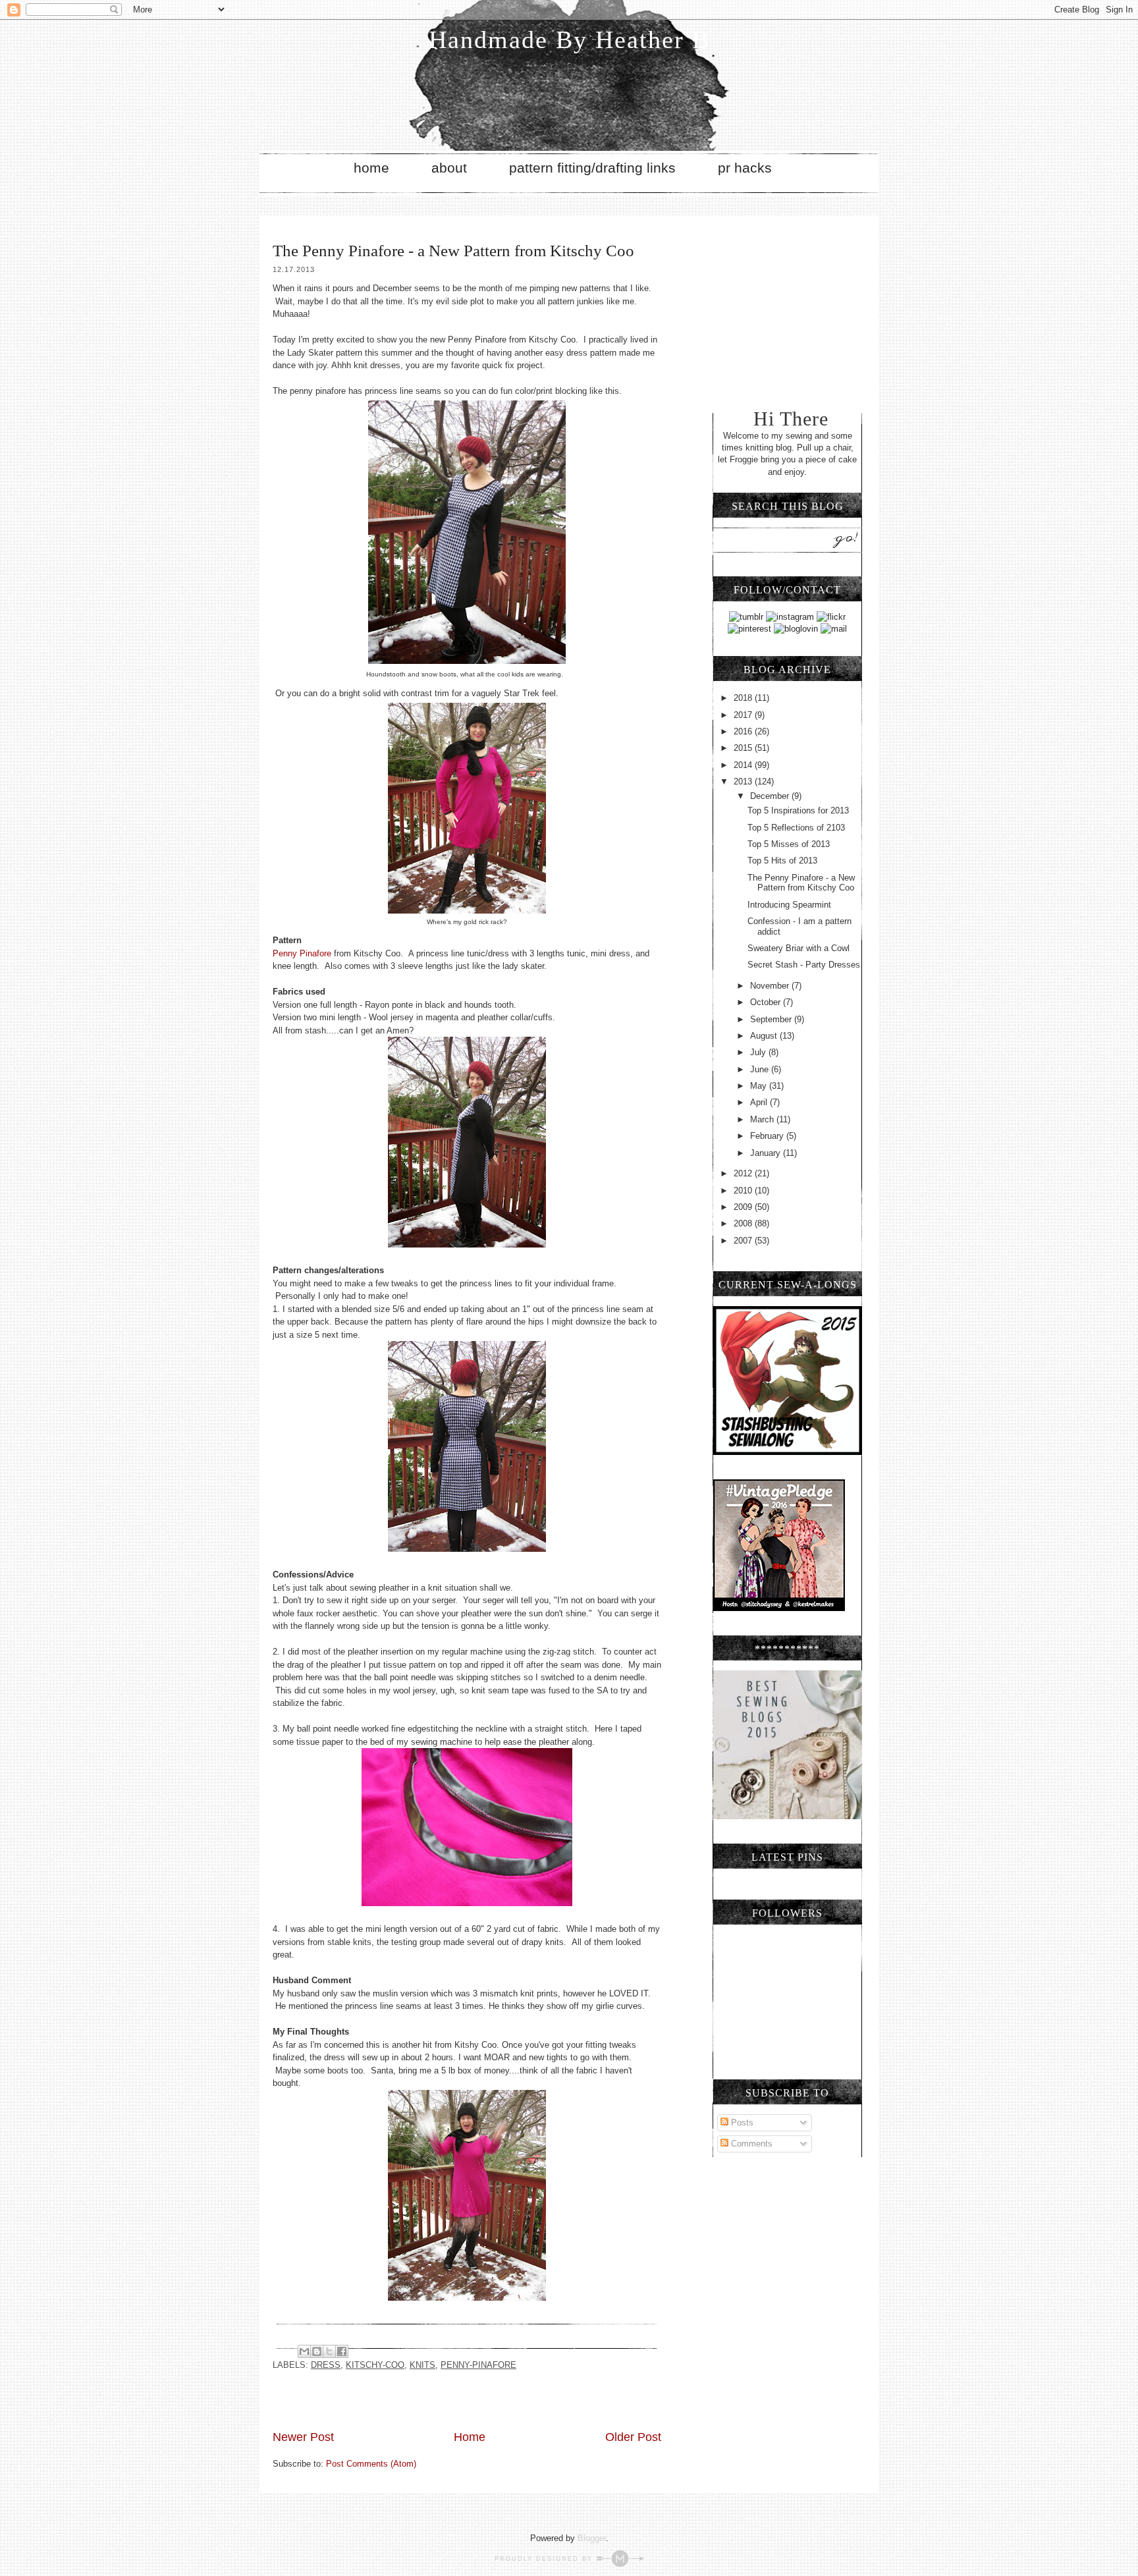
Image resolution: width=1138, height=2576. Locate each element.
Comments (750, 2144)
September (772, 1019)
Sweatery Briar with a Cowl (799, 948)
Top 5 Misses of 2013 (789, 844)
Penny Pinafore (302, 953)
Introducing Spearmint (789, 905)
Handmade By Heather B (569, 40)
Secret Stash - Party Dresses (804, 965)
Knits (422, 2365)
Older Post (633, 2437)
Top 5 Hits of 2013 (782, 861)
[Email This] (304, 2351)
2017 (744, 715)
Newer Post (303, 2437)
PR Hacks (745, 168)
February (768, 1136)
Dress (326, 2365)
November (771, 986)
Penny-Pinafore (478, 2365)
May (760, 1086)
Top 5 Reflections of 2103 (796, 828)
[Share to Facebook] (342, 2351)
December (771, 796)
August (765, 1036)
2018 (744, 698)
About (449, 168)
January (767, 1153)
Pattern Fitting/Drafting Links (592, 168)
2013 (744, 781)
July (759, 1052)
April (760, 1102)
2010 (744, 1191)
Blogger (592, 2538)
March (763, 1119)
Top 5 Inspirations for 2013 (798, 810)
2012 (744, 1173)
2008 (744, 1223)
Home (371, 168)
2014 (744, 765)
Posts (741, 2123)
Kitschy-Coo (375, 2365)
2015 (744, 748)
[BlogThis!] (317, 2351)
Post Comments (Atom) (371, 2464)
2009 (744, 1207)
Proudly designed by (545, 2559)
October (767, 1002)
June (761, 1069)
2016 (744, 731)
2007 (744, 1241)
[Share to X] (329, 2351)
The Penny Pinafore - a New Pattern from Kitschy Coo (801, 883)
